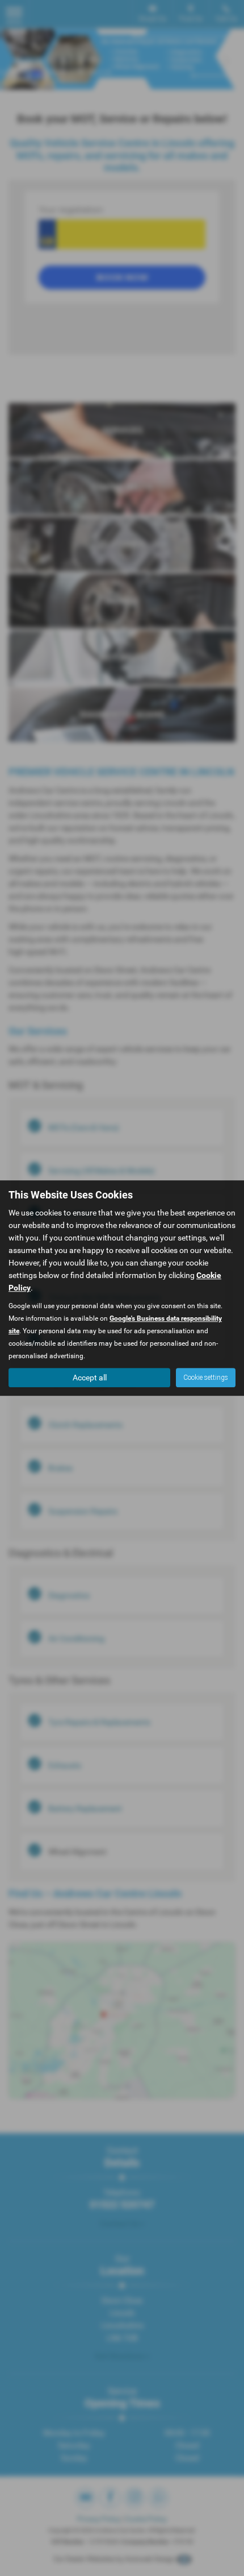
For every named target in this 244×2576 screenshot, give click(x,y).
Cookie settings (206, 1378)
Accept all (90, 1378)
